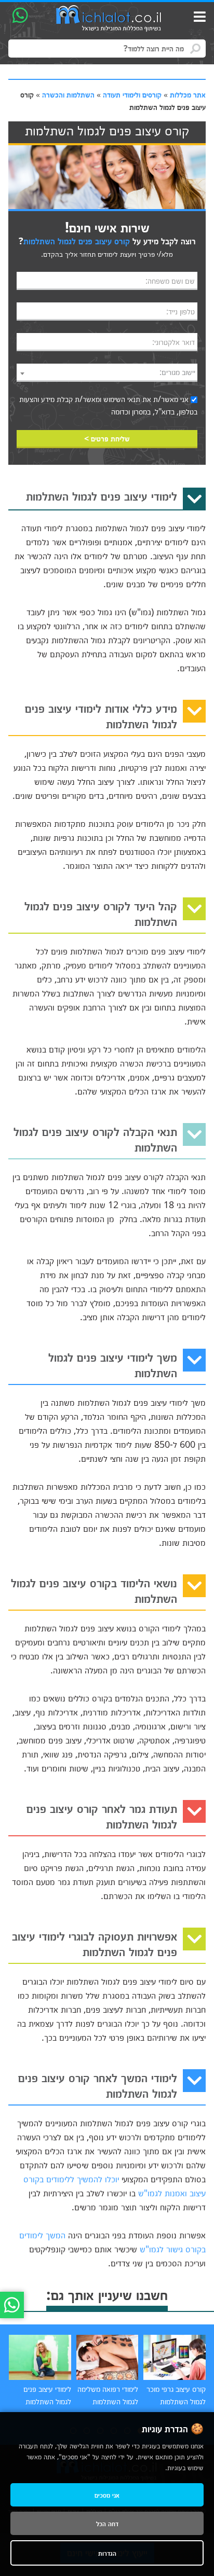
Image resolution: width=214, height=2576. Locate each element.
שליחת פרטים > (107, 438)
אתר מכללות (188, 94)
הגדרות (107, 2553)
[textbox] (107, 372)
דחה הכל (107, 2523)
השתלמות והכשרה (68, 94)
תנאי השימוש (122, 399)
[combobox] (107, 373)
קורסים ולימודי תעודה (132, 94)
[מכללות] (109, 19)
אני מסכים (107, 2495)
